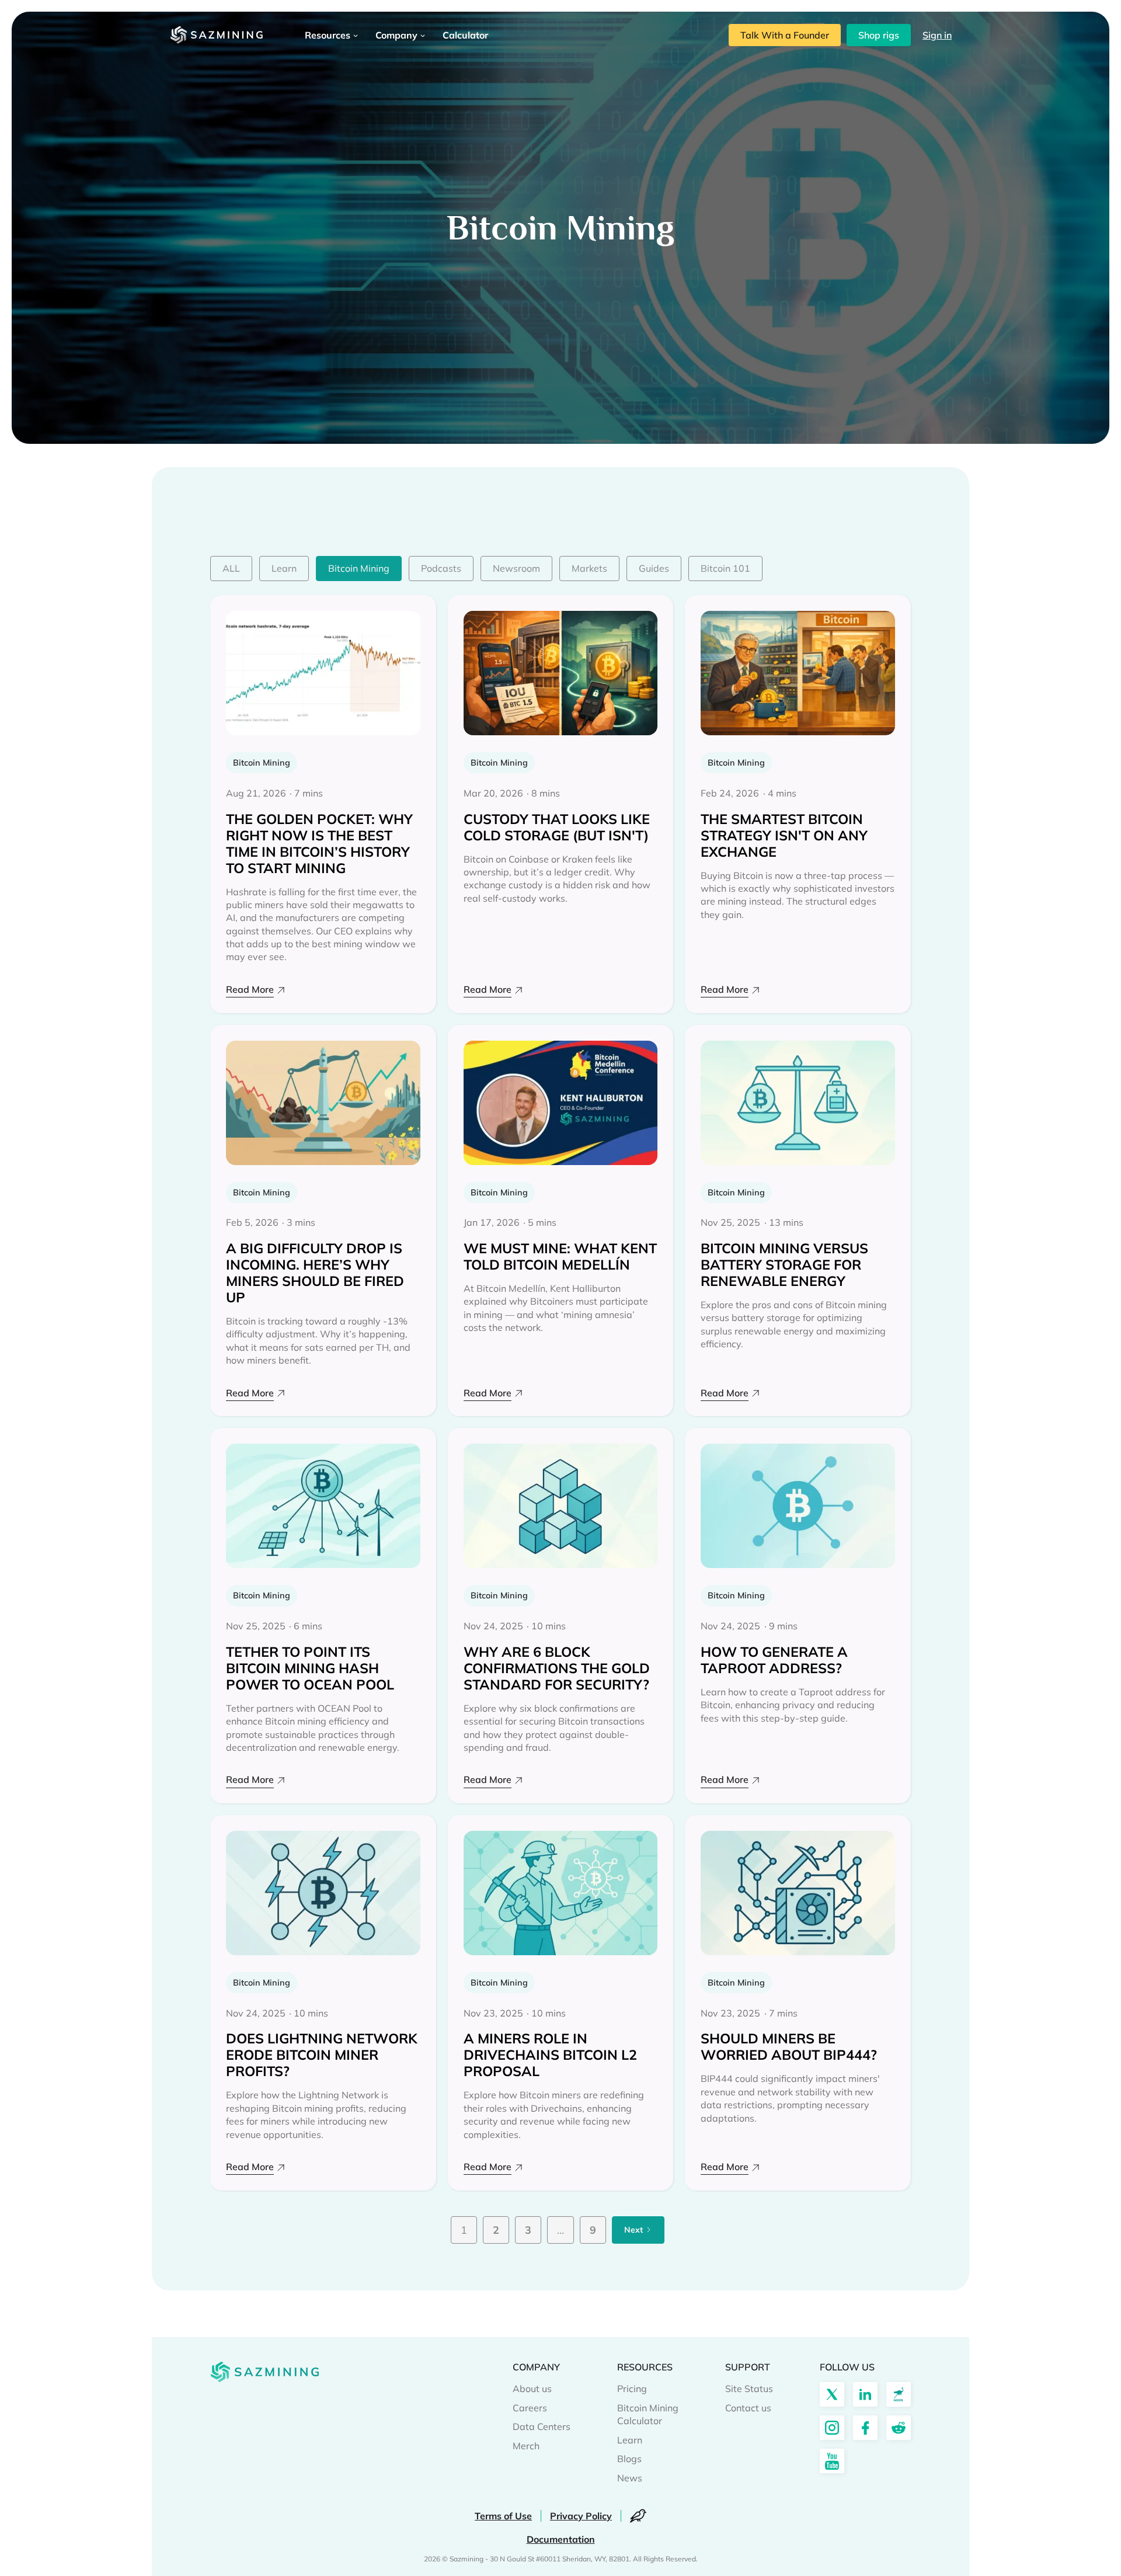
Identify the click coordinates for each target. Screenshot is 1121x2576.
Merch (526, 2446)
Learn (630, 2440)
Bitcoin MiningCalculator (648, 2414)
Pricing (632, 2389)
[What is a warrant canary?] (638, 2516)
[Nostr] (899, 2394)
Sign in (937, 35)
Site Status (749, 2389)
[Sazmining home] (216, 35)
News (630, 2478)
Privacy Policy (581, 2516)
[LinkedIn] (865, 2394)
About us (532, 2389)
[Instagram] (832, 2428)
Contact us (748, 2408)
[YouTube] (832, 2461)
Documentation (561, 2539)
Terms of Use (503, 2516)
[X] (832, 2394)
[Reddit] (899, 2428)
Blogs (629, 2459)
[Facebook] (865, 2428)
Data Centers (542, 2426)
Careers (530, 2408)
